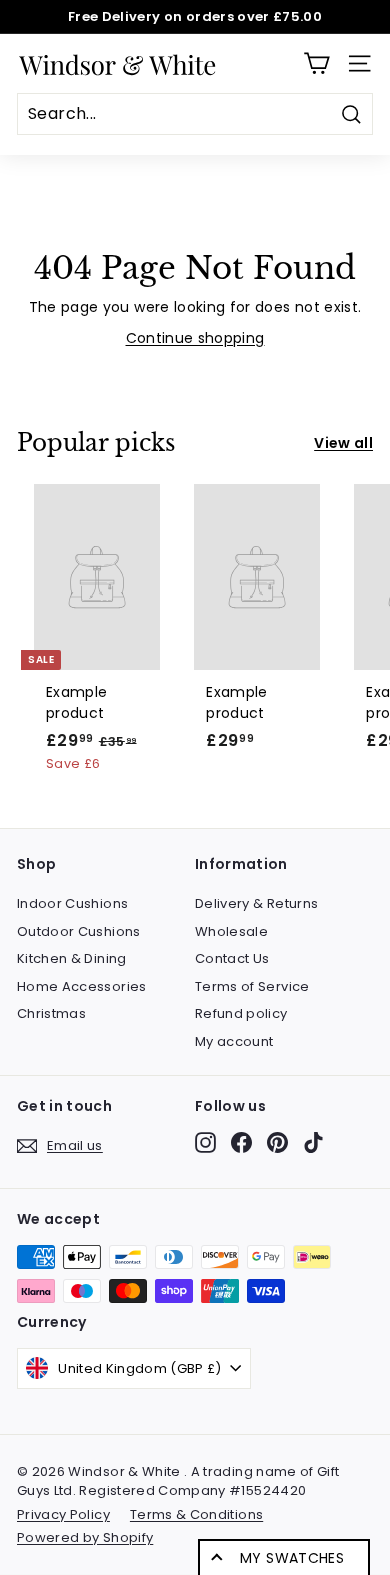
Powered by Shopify (85, 1537)
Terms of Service (252, 986)
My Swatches (292, 1558)
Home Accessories (82, 986)
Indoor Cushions (72, 903)
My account (234, 1041)
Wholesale (231, 931)
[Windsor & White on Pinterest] (277, 1142)
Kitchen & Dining (72, 958)
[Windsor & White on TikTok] (313, 1142)
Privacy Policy (63, 1514)
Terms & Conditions (196, 1514)
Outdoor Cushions (79, 931)
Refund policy (241, 1013)
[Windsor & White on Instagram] (205, 1142)
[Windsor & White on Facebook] (241, 1142)
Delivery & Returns (256, 903)
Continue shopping (195, 338)
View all (343, 443)
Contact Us (232, 958)
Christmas (51, 1013)
